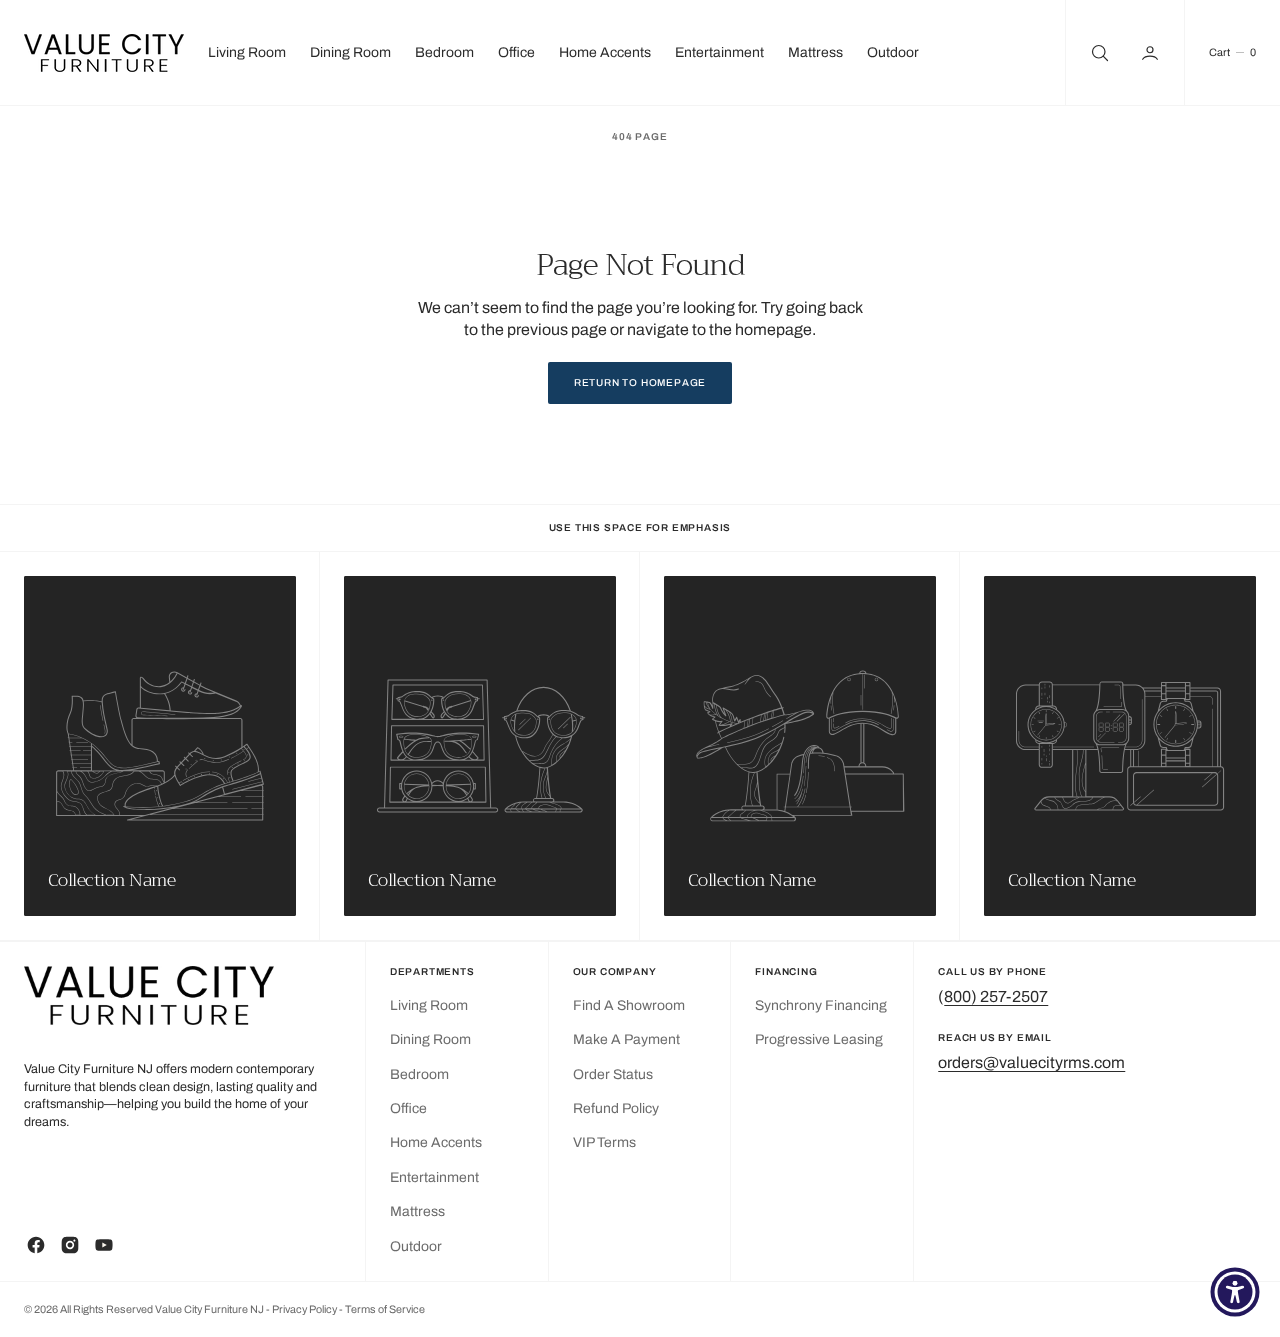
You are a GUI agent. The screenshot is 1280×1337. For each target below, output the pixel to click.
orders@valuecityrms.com (1031, 1062)
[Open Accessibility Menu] (1235, 1292)
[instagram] (70, 1245)
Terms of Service (385, 1309)
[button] (1152, 52)
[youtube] (104, 1245)
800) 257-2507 (996, 996)
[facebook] (36, 1245)
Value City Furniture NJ (209, 1309)
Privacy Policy (305, 1309)
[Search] (1098, 52)
